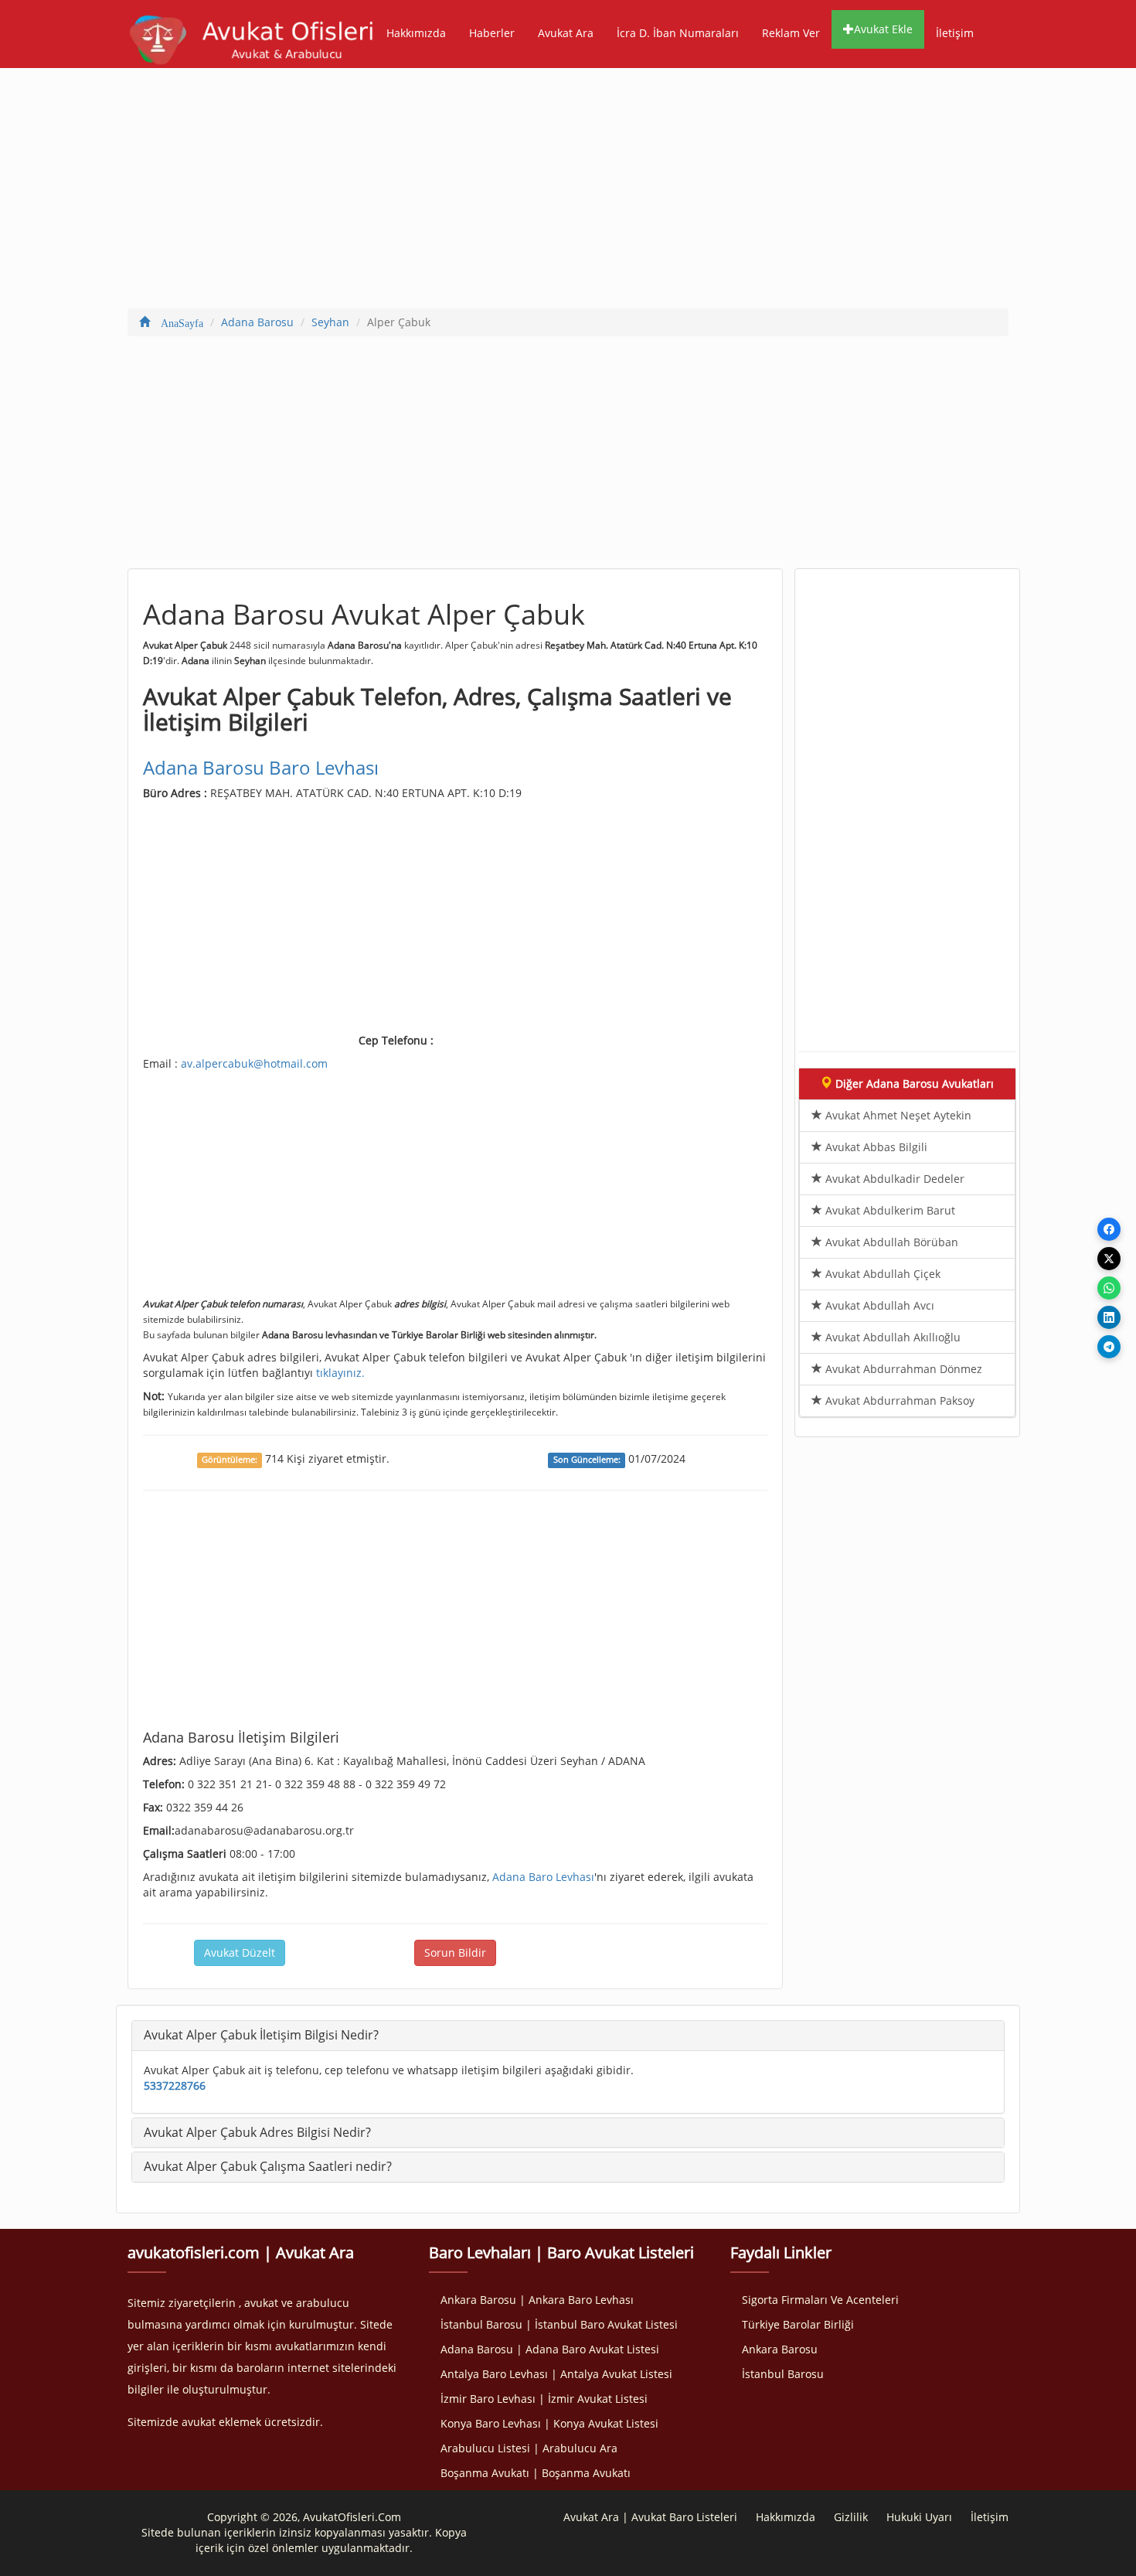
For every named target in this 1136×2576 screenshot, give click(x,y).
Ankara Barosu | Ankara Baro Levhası (537, 2300)
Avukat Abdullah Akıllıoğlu (891, 1337)
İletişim (955, 33)
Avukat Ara (566, 33)
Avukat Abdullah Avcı (878, 1305)
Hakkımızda (416, 33)
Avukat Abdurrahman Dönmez (902, 1369)
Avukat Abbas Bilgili (875, 1147)
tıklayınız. (340, 1373)
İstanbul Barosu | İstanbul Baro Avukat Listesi (559, 2324)
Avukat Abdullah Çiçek (881, 1274)
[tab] (568, 2036)
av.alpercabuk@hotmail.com (254, 1063)
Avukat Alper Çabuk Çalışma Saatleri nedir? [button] (268, 2166)
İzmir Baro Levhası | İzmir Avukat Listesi (544, 2399)
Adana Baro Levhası (543, 1877)
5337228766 (175, 2085)
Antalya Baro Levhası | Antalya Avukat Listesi (556, 2374)
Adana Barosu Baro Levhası (261, 767)
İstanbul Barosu (783, 2374)
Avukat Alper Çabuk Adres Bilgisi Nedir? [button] (257, 2132)
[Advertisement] (568, 192)
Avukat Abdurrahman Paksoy (898, 1400)
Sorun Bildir (455, 1952)
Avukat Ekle (883, 29)
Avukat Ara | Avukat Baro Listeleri (650, 2517)
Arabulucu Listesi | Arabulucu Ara (529, 2448)
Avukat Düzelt (240, 1952)
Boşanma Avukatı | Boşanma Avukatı (536, 2473)
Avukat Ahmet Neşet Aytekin (897, 1115)
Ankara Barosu (780, 2349)
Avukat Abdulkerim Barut (889, 1210)
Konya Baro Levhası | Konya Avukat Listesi (549, 2423)
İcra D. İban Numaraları (678, 33)
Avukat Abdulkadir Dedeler (893, 1179)
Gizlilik (851, 2517)
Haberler (492, 33)
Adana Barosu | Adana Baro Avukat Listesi (550, 2349)
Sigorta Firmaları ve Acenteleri (820, 2300)
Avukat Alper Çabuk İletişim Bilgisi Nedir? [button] (261, 2035)
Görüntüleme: (230, 1460)
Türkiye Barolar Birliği (798, 2324)
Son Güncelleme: (587, 1460)
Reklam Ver (791, 33)
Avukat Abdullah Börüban (890, 1242)
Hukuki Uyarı (919, 2517)
